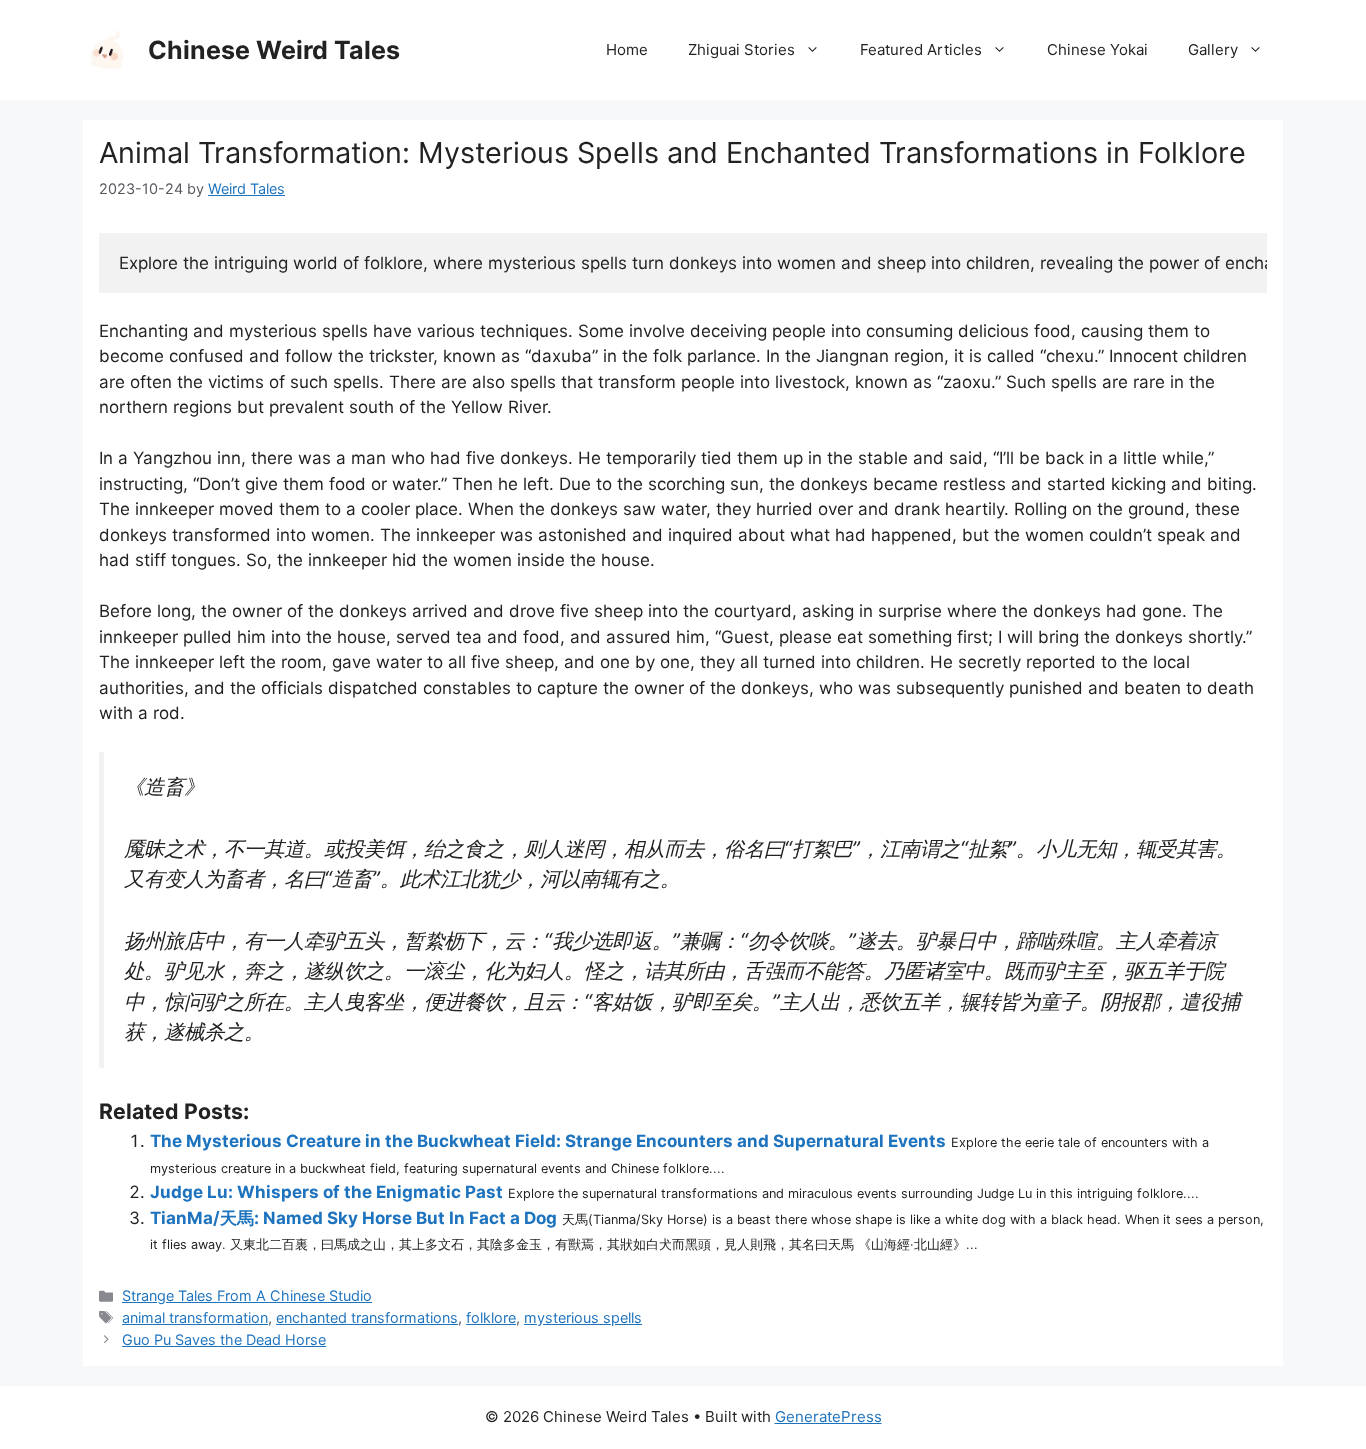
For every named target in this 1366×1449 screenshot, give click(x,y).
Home (627, 49)
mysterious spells (583, 1317)
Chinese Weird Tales (274, 50)
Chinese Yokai (1097, 49)
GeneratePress (828, 1416)
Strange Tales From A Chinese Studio (247, 1295)
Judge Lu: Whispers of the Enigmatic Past (326, 1192)
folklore (491, 1317)
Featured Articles (921, 49)
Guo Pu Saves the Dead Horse (224, 1339)
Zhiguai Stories (741, 49)
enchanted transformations (367, 1317)
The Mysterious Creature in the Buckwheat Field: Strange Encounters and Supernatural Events (548, 1141)
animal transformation (195, 1317)
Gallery (1213, 49)
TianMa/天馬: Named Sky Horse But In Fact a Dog (353, 1218)
